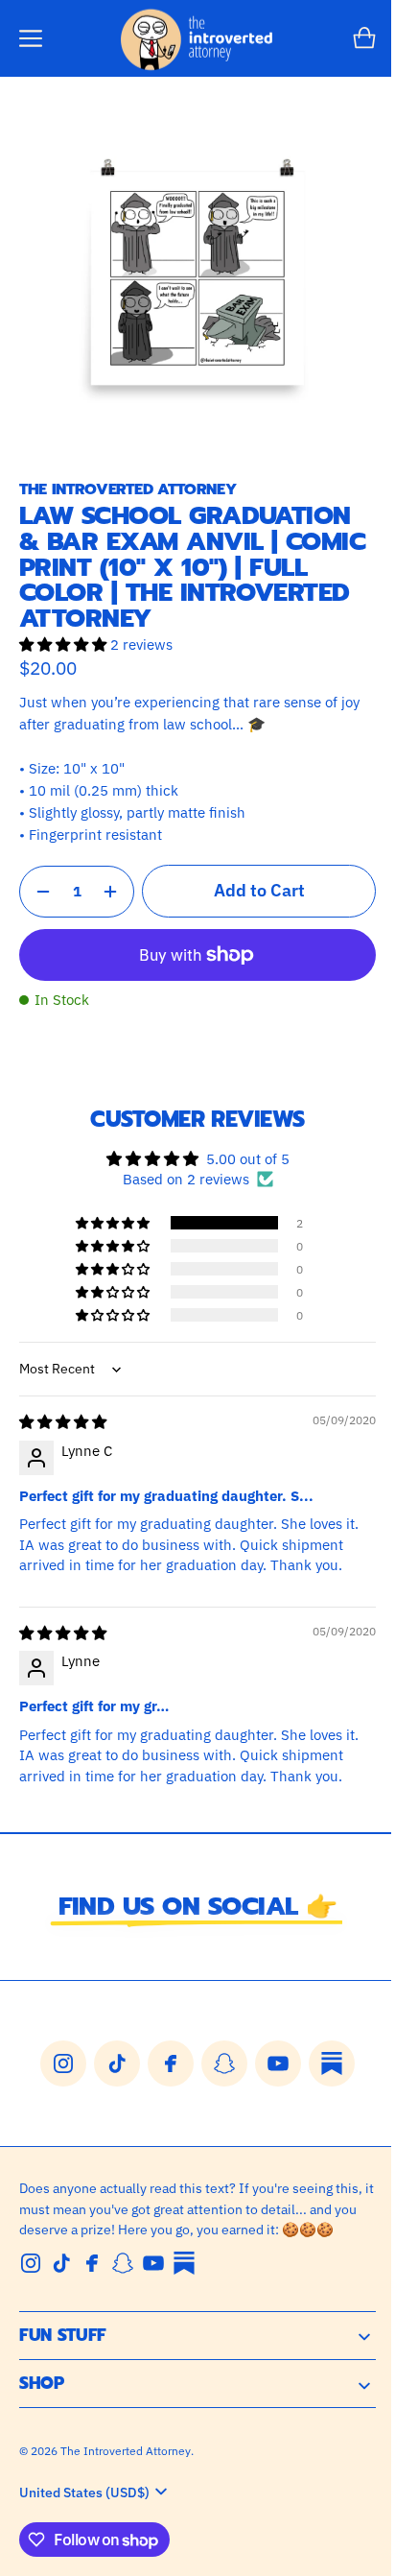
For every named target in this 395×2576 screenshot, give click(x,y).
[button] (31, 38)
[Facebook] (92, 2269)
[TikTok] (61, 2269)
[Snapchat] (123, 2269)
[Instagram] (31, 2269)
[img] (63, 1407)
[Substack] (184, 2269)
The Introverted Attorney (126, 2457)
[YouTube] (153, 2269)
